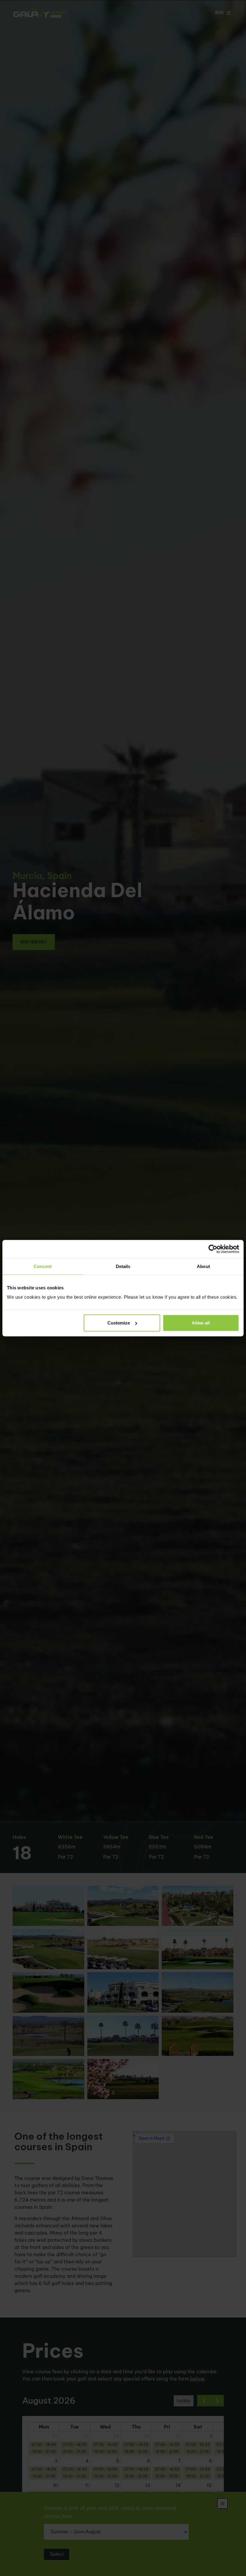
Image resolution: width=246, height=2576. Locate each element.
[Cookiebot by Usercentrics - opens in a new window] (213, 1249)
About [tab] (203, 1266)
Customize (119, 1323)
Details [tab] (123, 1266)
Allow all (201, 1323)
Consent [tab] (43, 1266)
